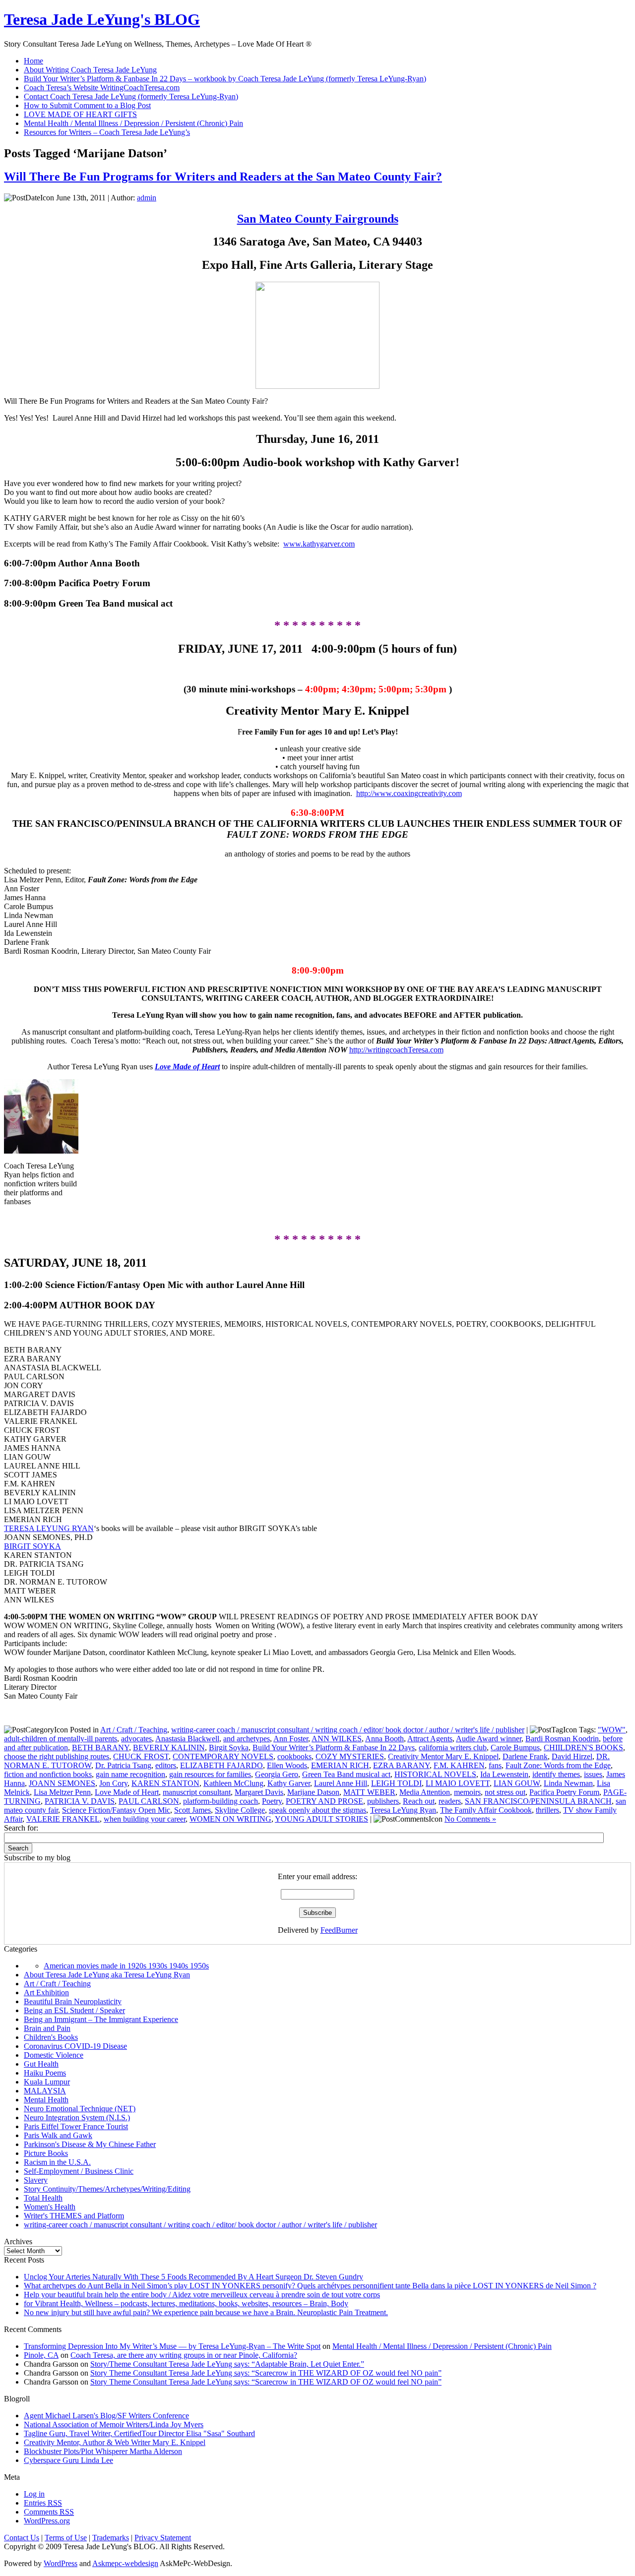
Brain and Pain (47, 2028)
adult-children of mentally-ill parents (61, 1739)
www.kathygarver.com (319, 544)
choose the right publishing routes (57, 1756)
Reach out (419, 1801)
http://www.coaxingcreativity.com (409, 793)
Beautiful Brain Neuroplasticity (73, 2001)
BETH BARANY (100, 1748)
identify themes (556, 1774)
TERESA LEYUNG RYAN (49, 1528)
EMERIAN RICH (340, 1765)
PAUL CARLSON (149, 1801)
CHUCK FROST (141, 1756)
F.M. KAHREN (459, 1765)
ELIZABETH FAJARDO (222, 1765)
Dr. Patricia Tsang (123, 1765)
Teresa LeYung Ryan (403, 1810)
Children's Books (51, 2037)
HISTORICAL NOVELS (435, 1774)
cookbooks (294, 1756)
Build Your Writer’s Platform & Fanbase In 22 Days (334, 1748)
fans (495, 1765)
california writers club (453, 1748)
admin (147, 198)
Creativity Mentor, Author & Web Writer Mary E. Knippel (115, 2442)
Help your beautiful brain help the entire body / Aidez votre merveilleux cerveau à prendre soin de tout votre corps (202, 2295)
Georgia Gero (277, 1774)
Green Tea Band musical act (346, 1774)
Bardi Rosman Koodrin (562, 1739)
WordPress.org (47, 2521)
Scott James (192, 1810)
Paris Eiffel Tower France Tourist (76, 2126)
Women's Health (50, 2207)
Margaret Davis (259, 1792)
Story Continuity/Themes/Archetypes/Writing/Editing (107, 2189)
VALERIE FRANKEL (63, 1819)
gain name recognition (130, 1774)
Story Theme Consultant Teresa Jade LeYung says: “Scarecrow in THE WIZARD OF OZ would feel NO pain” (266, 2373)
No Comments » (470, 1819)
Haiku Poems (45, 2073)
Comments (49, 2512)
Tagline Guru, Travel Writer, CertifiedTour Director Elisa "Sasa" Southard (139, 2433)
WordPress (61, 2563)
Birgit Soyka (229, 1748)
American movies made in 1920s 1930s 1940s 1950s (126, 1966)
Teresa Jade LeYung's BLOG (102, 19)
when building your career (145, 1819)
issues (593, 1774)
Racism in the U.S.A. (57, 2162)
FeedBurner (339, 1930)
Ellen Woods (287, 1765)
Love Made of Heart (127, 1792)
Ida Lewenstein (504, 1774)
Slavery (36, 2180)
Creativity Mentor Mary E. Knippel (443, 1756)
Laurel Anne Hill (341, 1783)
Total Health (43, 2198)
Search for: (21, 1828)
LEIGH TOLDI (396, 1783)
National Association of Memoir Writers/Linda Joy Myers (114, 2424)
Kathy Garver (289, 1783)
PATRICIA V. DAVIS (80, 1801)
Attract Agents (430, 1739)
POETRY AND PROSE (324, 1801)
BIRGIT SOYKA (32, 1546)
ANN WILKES (337, 1739)
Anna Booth (384, 1739)
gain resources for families (210, 1774)
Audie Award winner (489, 1739)
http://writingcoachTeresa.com (396, 1050)
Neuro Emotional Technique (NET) (80, 2109)
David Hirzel (572, 1756)
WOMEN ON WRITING (230, 1819)
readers (450, 1801)
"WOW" (612, 1730)
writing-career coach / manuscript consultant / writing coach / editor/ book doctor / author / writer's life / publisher (348, 1730)
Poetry (272, 1801)
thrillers (547, 1810)
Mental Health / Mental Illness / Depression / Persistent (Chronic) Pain (442, 2346)
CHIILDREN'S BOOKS (583, 1748)
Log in (34, 2494)
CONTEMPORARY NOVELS (223, 1756)
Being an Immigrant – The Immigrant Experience (101, 2019)
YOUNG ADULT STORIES (321, 1819)
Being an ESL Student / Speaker (74, 2010)
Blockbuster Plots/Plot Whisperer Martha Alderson (103, 2451)
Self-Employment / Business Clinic (79, 2171)
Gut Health (41, 2064)
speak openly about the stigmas (317, 1810)
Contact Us (22, 2538)
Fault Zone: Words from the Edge (558, 1765)
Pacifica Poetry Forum (564, 1792)
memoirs (467, 1792)
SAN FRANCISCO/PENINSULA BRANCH (538, 1801)
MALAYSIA (45, 2091)
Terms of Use (66, 2538)
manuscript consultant (197, 1792)
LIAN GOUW (517, 1783)
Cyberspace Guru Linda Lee (68, 2460)
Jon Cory (113, 1783)
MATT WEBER (369, 1792)
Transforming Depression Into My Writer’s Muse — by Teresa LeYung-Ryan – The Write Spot (172, 2346)
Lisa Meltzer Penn (62, 1792)
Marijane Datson (313, 1792)
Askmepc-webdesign (125, 2563)
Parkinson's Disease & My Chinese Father (90, 2144)
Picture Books (46, 2153)
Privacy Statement (163, 2538)
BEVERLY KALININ (169, 1748)
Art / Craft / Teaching (134, 1730)
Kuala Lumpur (47, 2082)
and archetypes (247, 1739)
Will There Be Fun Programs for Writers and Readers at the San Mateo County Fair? (223, 177)
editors (166, 1765)
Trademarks (111, 2538)
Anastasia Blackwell (187, 1739)
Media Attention (425, 1792)
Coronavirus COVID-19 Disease (75, 2046)
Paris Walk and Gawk (58, 2135)
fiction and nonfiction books (48, 1774)
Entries (43, 2503)
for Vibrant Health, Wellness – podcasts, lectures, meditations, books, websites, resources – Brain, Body (186, 2303)
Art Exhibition (46, 1993)
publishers (383, 1801)
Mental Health (46, 2100)
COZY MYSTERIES (350, 1756)
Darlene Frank (525, 1756)
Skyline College (240, 1810)
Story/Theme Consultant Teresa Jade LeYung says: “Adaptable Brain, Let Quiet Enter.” (227, 2364)
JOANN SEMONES (62, 1783)
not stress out (505, 1792)
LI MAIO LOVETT (458, 1783)
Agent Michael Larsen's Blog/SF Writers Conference (106, 2416)
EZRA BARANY (401, 1765)
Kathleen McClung (233, 1783)
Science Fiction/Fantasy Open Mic (116, 1810)
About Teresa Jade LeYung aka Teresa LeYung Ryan (107, 1975)
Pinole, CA (41, 2355)
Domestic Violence (54, 2055)
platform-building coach (221, 1801)
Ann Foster (291, 1739)
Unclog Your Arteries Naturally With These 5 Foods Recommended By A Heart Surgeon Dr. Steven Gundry (193, 2277)
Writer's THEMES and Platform (74, 2216)
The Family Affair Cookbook (486, 1810)
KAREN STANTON (165, 1783)
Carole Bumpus (515, 1748)
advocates (136, 1739)
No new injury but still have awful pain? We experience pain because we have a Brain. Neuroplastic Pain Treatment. (206, 2312)
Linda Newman (568, 1783)
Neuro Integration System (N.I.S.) (77, 2117)
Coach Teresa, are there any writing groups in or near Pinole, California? (184, 2355)
